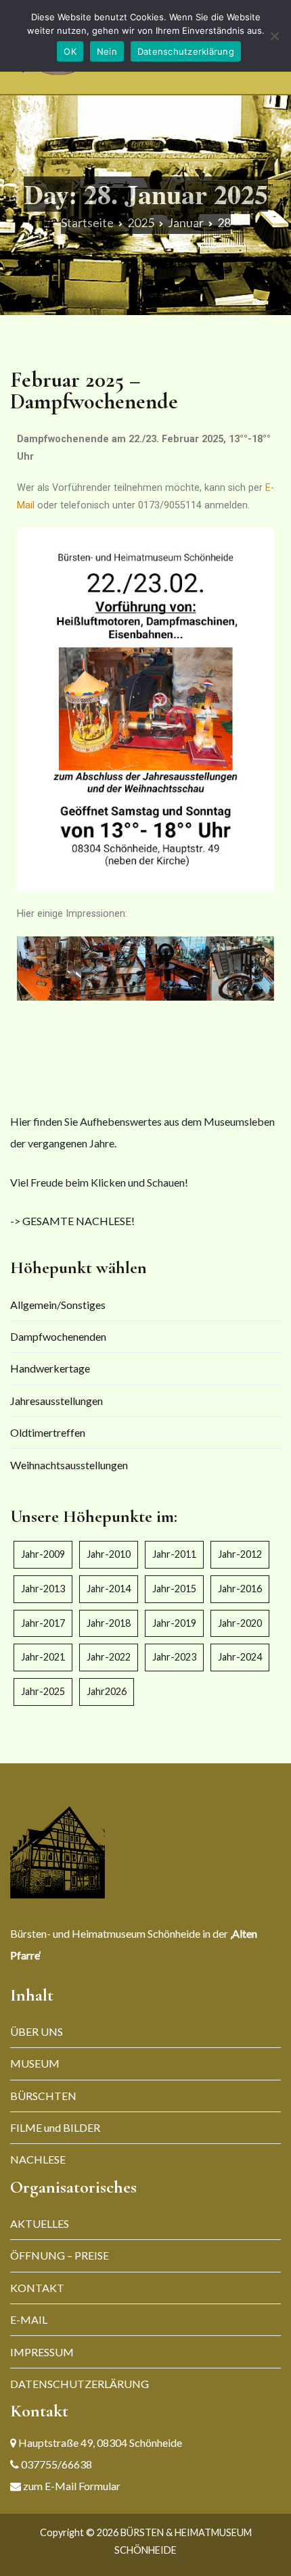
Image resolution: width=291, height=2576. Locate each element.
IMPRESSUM (42, 2352)
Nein (107, 51)
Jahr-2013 (43, 1589)
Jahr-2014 (109, 1589)
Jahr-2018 (109, 1623)
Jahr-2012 (240, 1554)
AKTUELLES (40, 2223)
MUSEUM (35, 2063)
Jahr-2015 (174, 1589)
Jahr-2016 (240, 1589)
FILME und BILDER (55, 2127)
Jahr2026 (107, 1691)
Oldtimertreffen (48, 1432)
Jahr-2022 (109, 1657)
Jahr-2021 (43, 1657)
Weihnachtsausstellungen (69, 1465)
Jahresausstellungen (57, 1401)
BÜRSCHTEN (43, 2096)
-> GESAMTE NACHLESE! (72, 1221)
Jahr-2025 (43, 1691)
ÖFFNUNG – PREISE (60, 2255)
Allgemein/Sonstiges (58, 1305)
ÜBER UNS (37, 2031)
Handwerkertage (50, 1368)
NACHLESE (38, 2159)
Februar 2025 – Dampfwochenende (94, 390)
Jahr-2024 (240, 1657)
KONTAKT (37, 2288)
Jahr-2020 (240, 1623)
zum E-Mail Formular (71, 2486)
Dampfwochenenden (58, 1336)
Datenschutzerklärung (186, 51)
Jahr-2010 (109, 1554)
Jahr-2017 (43, 1623)
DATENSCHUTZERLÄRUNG (80, 2384)
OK (70, 51)
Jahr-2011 (174, 1554)
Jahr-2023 (174, 1657)
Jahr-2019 (174, 1623)
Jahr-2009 (43, 1554)
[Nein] (274, 36)
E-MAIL (29, 2319)
